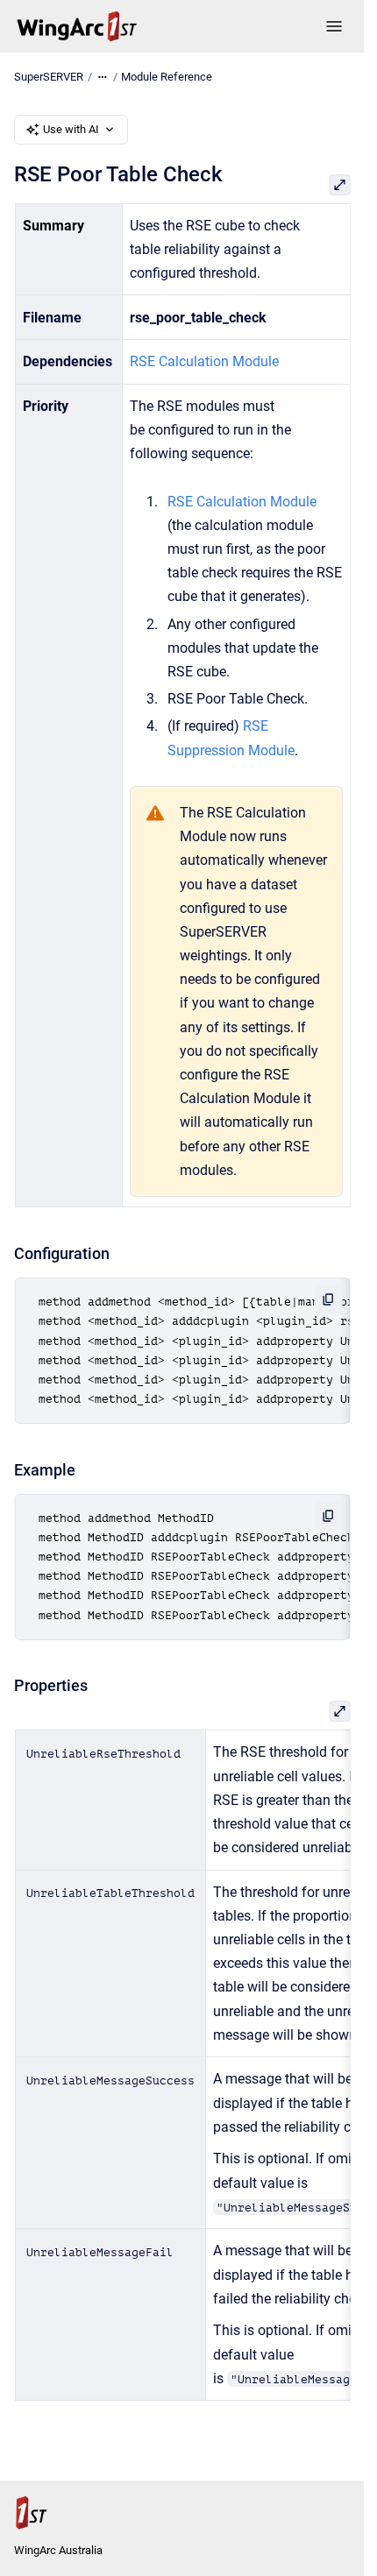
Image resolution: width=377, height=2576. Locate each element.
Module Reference (167, 77)
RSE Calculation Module (204, 361)
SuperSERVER (49, 77)
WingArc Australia (58, 2550)
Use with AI (71, 129)
